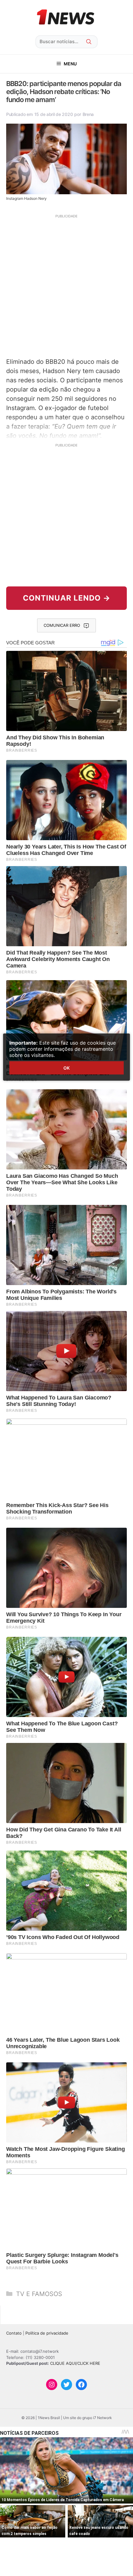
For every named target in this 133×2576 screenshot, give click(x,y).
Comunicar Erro (62, 625)
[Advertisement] (66, 285)
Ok (66, 1068)
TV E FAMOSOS (39, 2294)
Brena (88, 114)
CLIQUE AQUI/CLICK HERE (75, 2363)
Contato (14, 2333)
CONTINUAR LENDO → (67, 598)
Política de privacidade (47, 2333)
